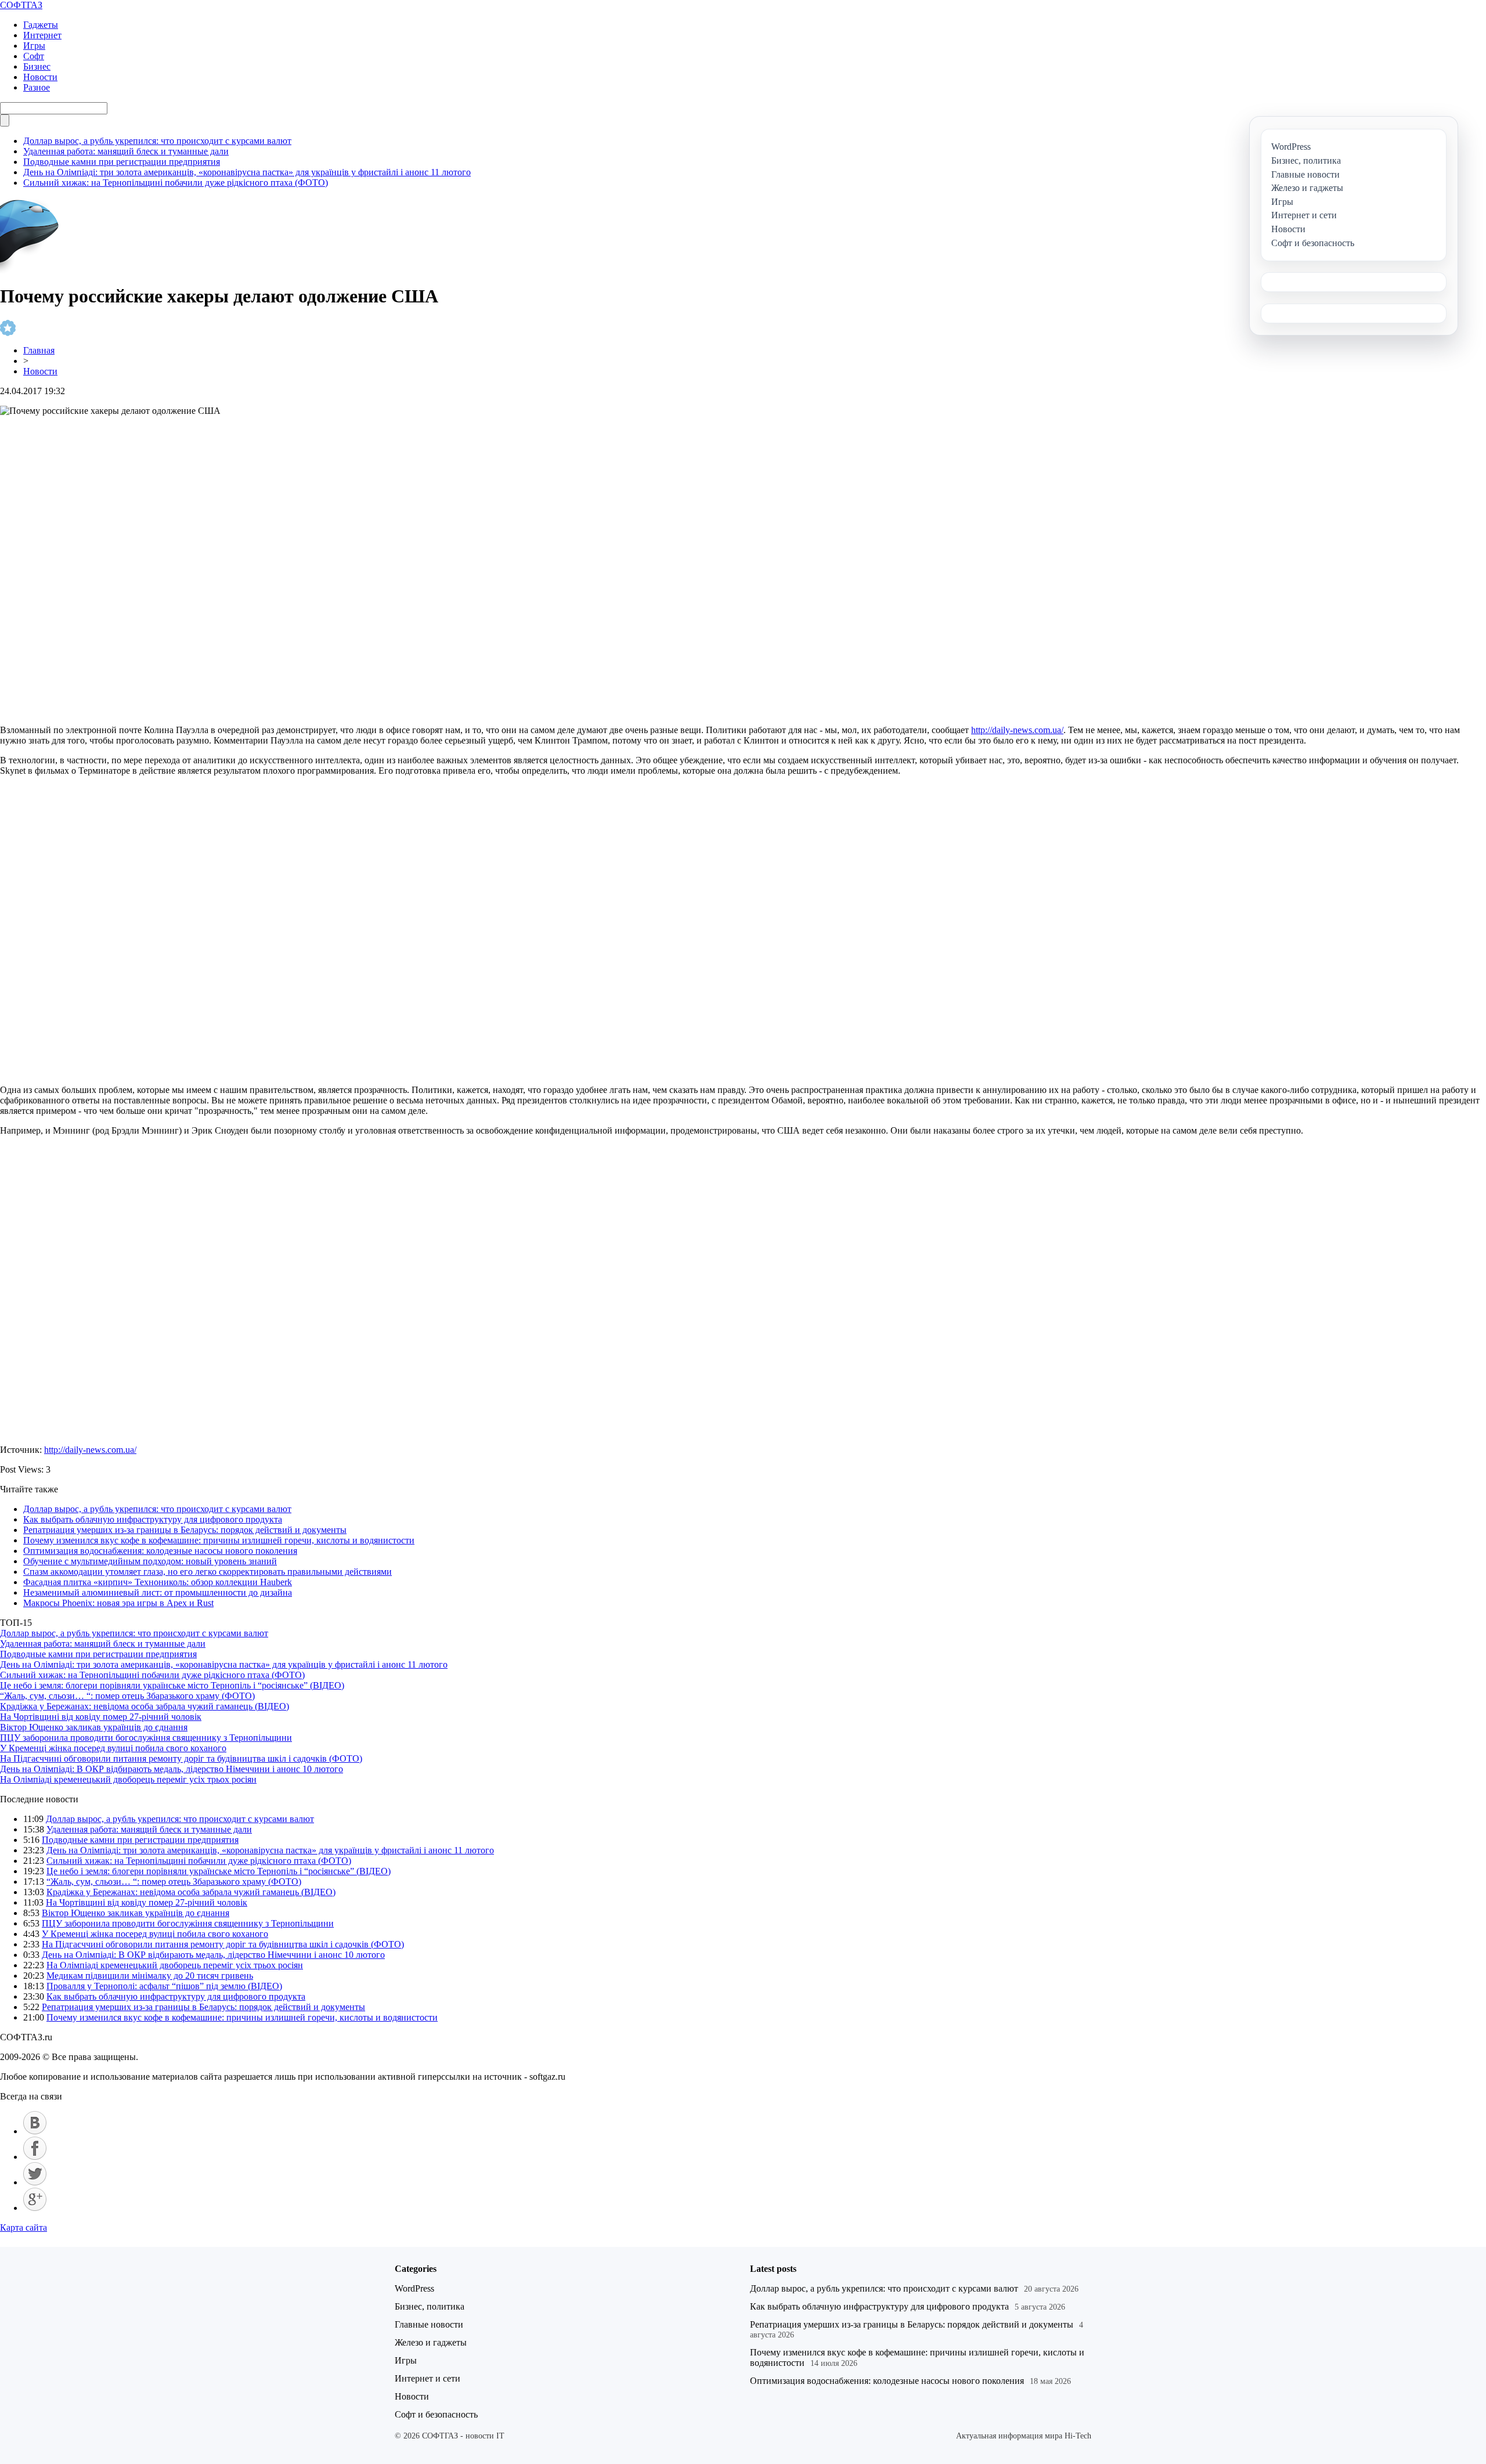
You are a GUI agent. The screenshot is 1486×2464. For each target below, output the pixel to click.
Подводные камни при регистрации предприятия (122, 162)
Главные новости (429, 2324)
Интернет (42, 35)
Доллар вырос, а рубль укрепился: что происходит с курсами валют (157, 141)
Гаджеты (41, 25)
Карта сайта (24, 2227)
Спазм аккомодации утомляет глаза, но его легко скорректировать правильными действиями (208, 1572)
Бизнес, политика (430, 2306)
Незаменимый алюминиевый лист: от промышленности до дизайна (158, 1592)
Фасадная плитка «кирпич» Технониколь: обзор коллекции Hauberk (158, 1582)
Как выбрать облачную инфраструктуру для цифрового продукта (153, 1519)
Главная (39, 350)
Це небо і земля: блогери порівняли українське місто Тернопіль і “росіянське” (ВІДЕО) (172, 1685)
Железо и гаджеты (431, 2342)
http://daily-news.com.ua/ (1017, 730)
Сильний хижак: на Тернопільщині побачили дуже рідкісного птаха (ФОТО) (176, 183)
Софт (34, 56)
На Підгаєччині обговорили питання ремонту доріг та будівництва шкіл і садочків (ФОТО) (181, 1758)
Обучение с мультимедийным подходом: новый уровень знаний (150, 1561)
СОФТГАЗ (21, 5)
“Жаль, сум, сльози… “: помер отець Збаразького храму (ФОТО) (127, 1696)
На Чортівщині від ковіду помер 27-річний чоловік (101, 1717)
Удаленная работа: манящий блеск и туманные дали (126, 151)
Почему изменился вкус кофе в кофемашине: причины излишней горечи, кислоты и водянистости (219, 1540)
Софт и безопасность (436, 2414)
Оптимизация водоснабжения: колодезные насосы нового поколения (160, 1551)
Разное (37, 87)
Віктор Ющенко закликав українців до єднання (94, 1727)
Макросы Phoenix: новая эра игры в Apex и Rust (118, 1603)
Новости (40, 77)
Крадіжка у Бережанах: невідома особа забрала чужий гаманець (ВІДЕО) (145, 1706)
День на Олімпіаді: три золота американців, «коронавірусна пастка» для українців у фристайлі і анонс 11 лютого (247, 172)
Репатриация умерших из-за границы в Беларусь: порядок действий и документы (185, 1530)
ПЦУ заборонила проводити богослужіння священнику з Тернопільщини (146, 1738)
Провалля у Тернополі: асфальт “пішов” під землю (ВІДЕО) (164, 1986)
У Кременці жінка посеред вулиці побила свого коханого (113, 1748)
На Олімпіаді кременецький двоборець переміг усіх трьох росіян (128, 1779)
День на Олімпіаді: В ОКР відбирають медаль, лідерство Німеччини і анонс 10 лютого (172, 1769)
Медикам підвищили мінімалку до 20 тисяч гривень (150, 1976)
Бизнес (37, 66)
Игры (34, 46)
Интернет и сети (428, 2378)
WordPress (414, 2288)
